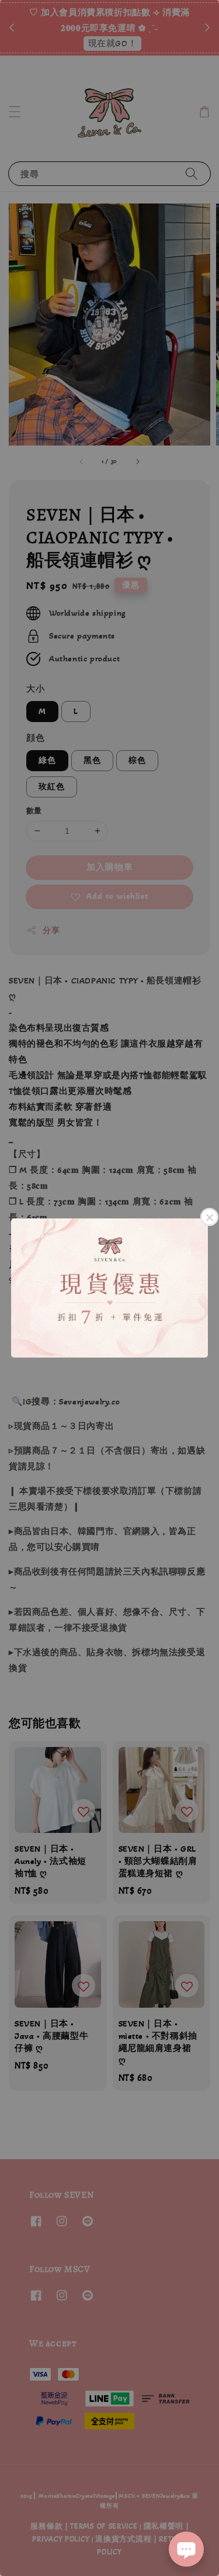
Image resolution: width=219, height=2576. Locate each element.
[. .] (109, 1288)
